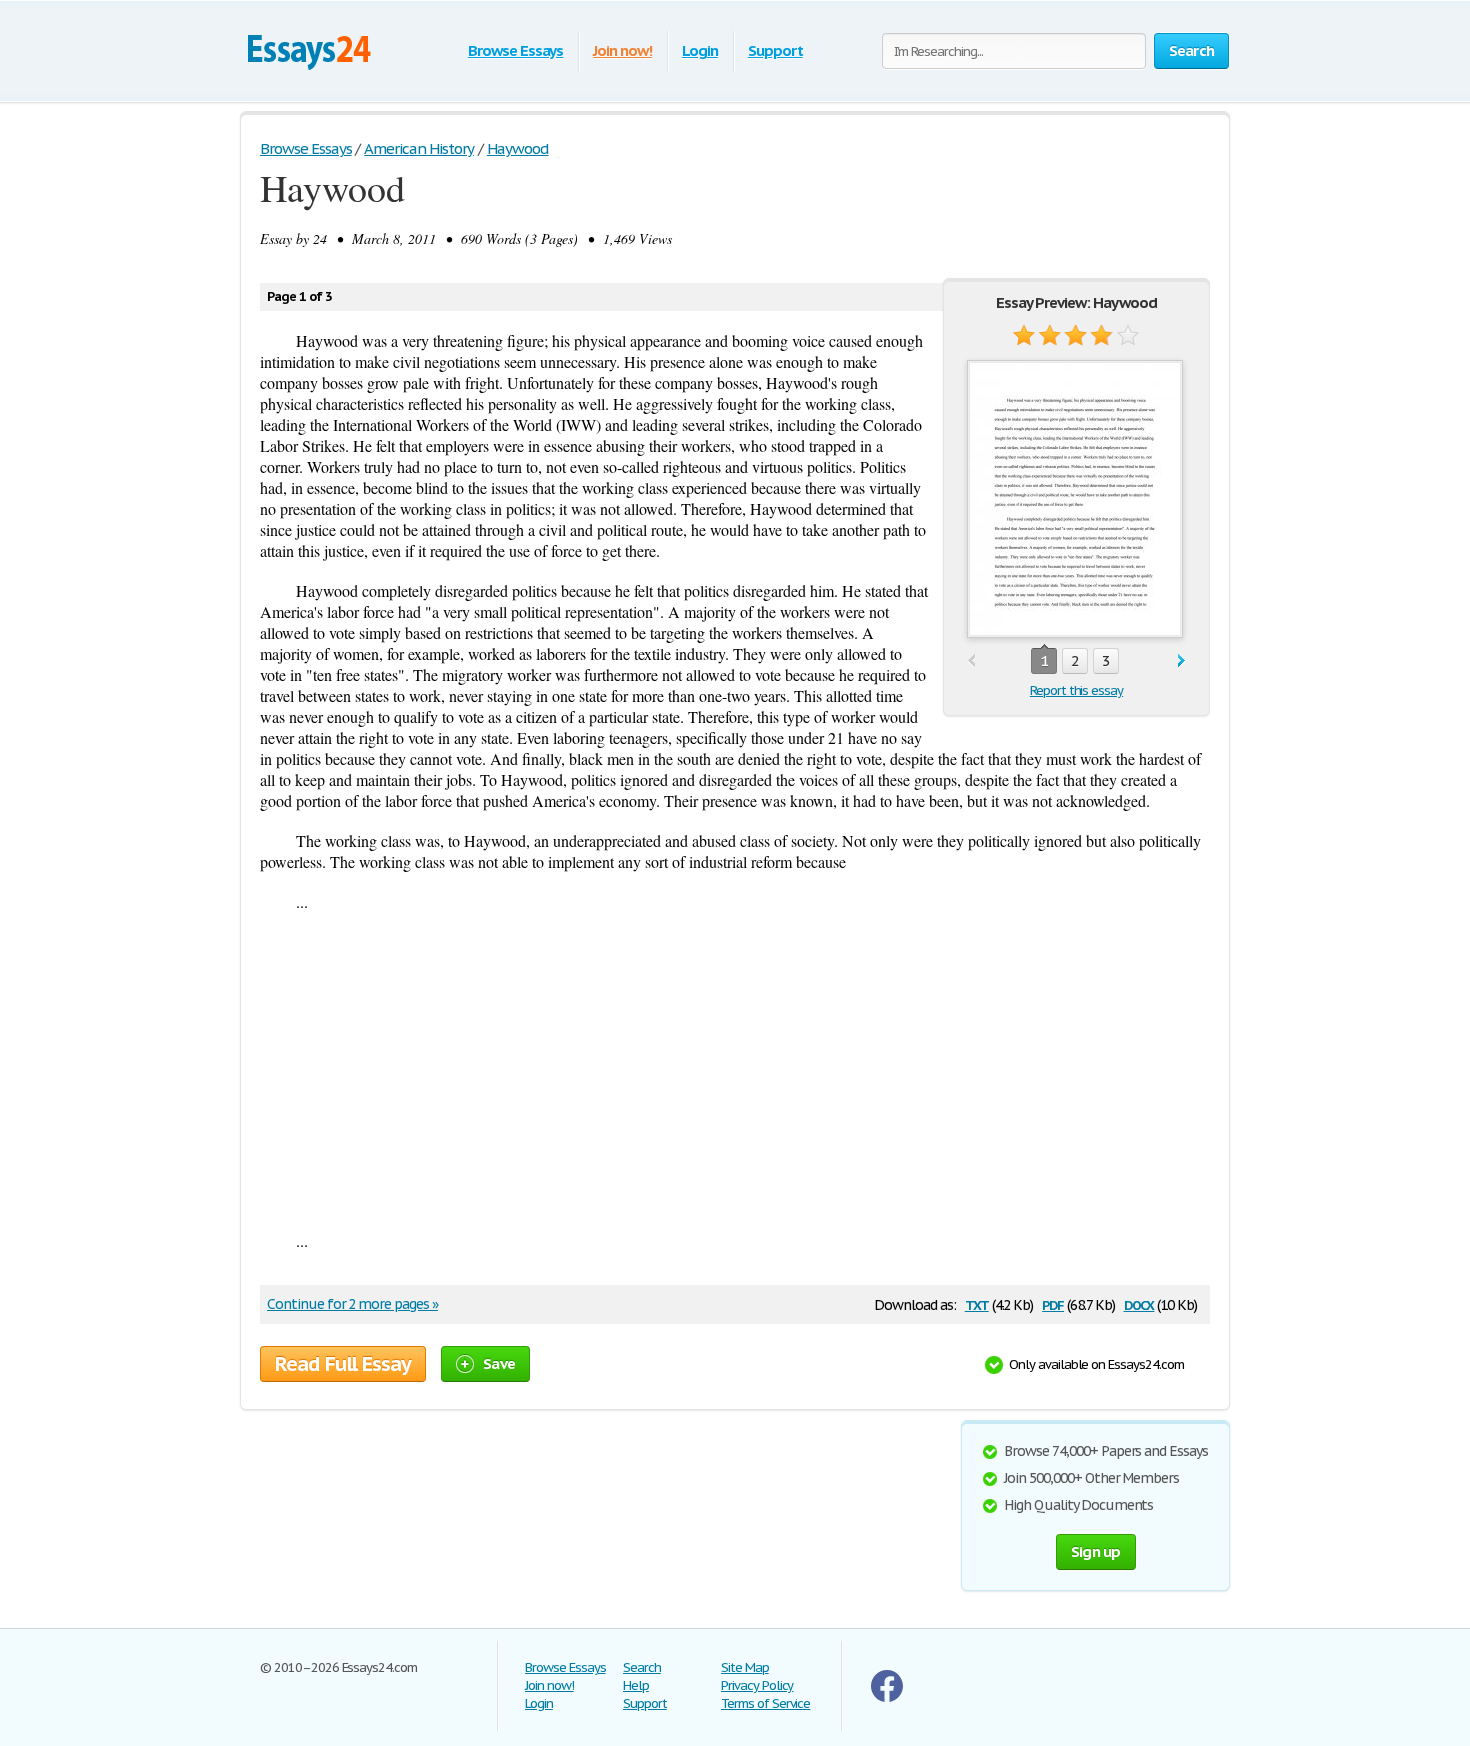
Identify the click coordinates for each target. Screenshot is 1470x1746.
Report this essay (1076, 690)
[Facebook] (887, 1697)
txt (977, 1303)
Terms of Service (765, 1703)
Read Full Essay (343, 1364)
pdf (1053, 1303)
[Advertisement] (735, 1071)
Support (775, 50)
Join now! (622, 50)
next (1181, 661)
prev (971, 661)
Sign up (1096, 1551)
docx (1139, 1303)
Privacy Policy (757, 1685)
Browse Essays (515, 50)
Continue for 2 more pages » (352, 1304)
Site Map (745, 1667)
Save (499, 1363)
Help (636, 1685)
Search (642, 1667)
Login (700, 50)
